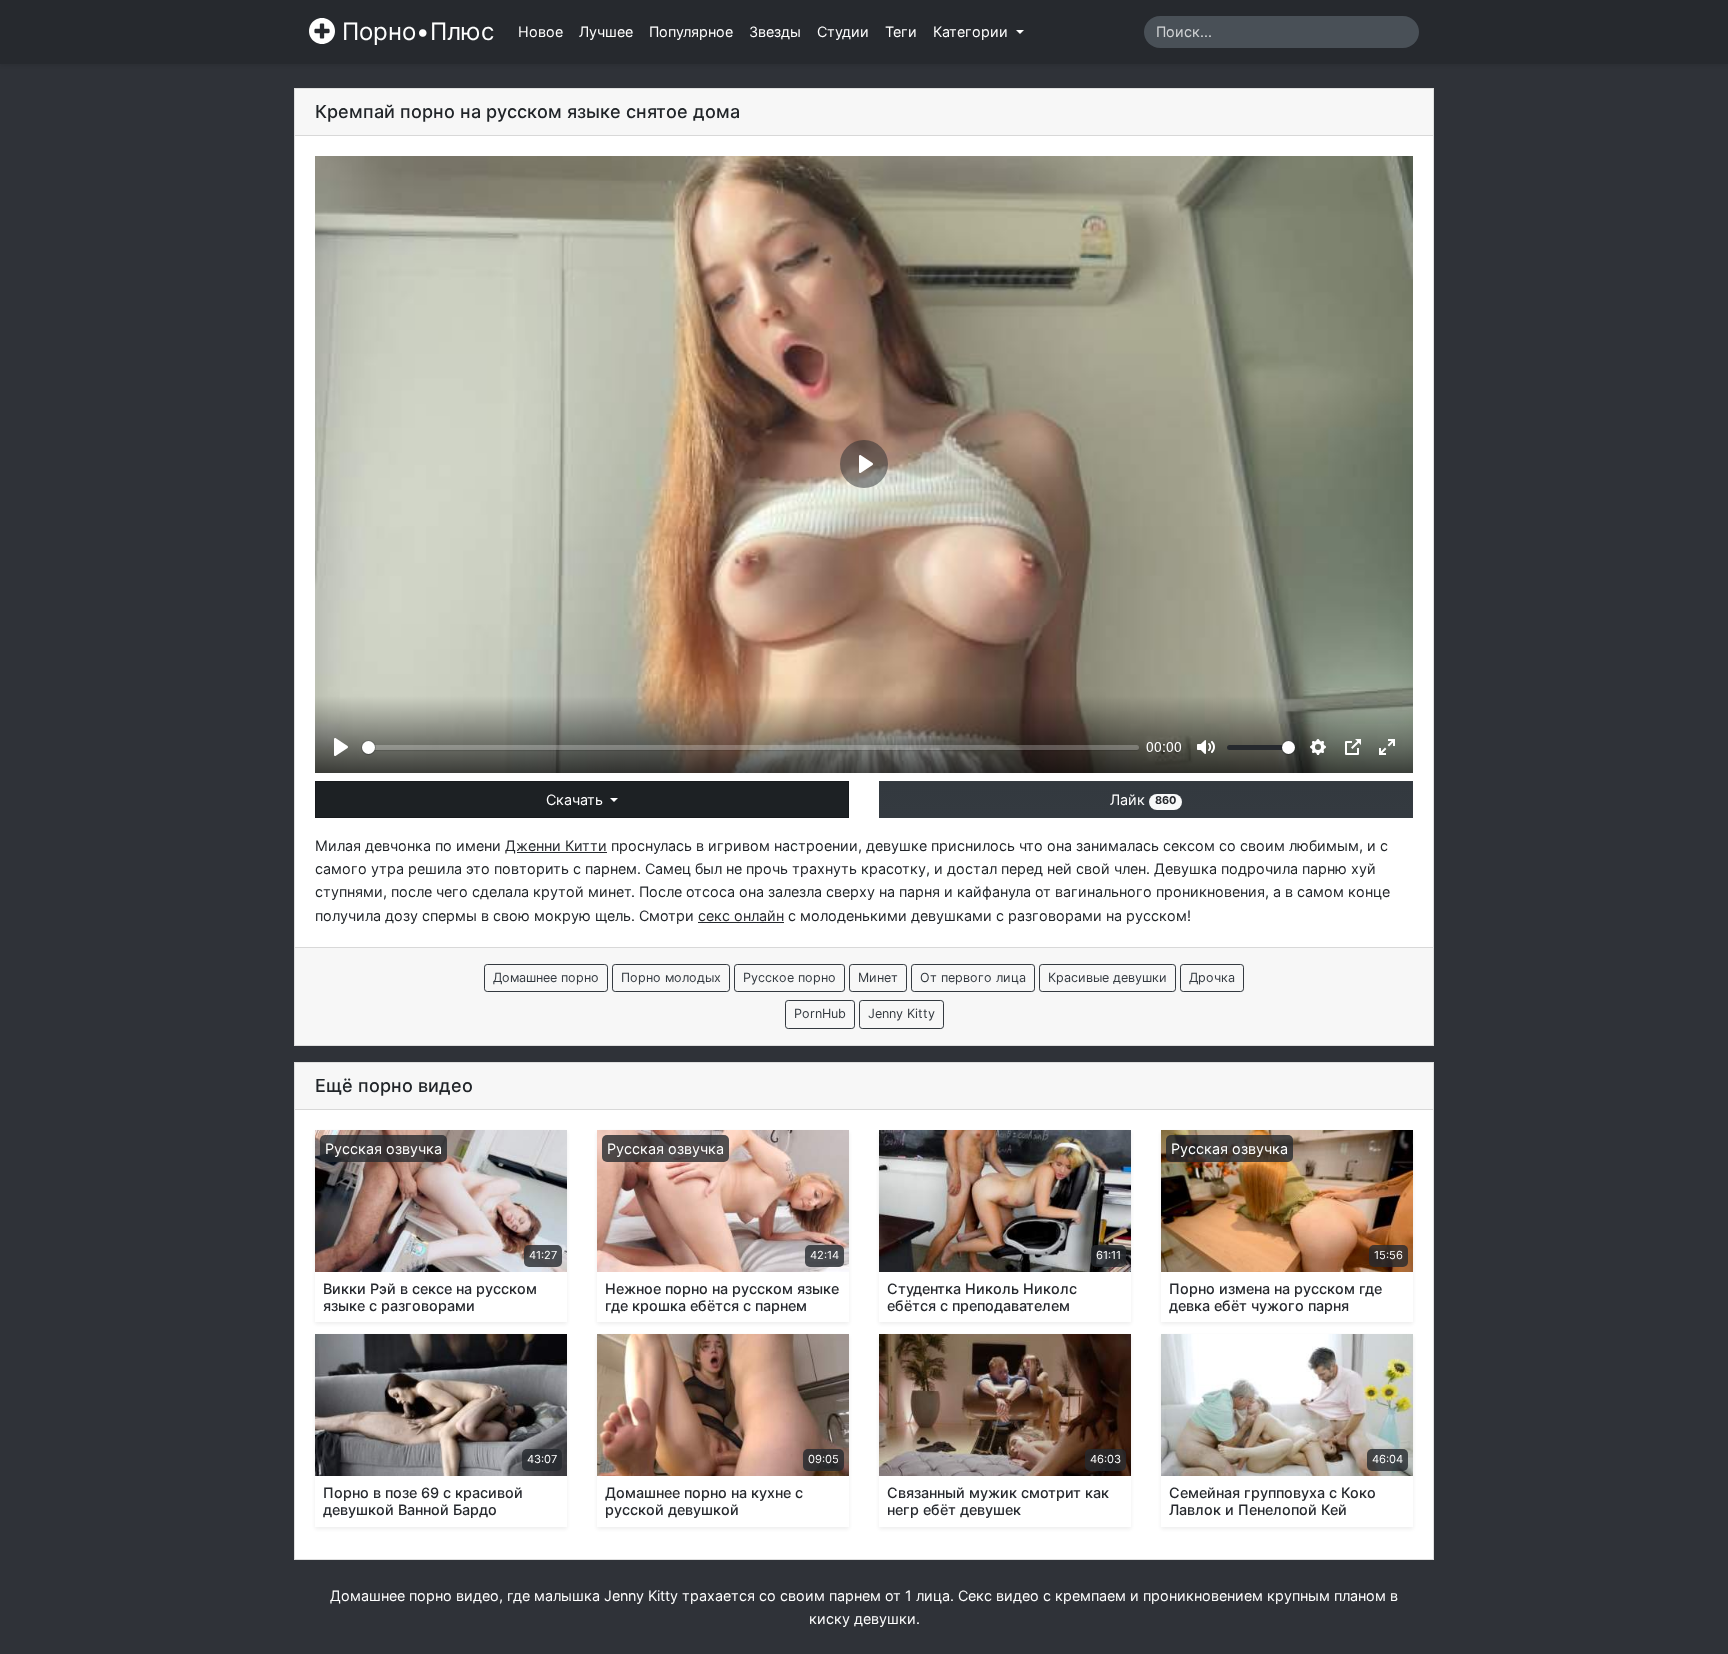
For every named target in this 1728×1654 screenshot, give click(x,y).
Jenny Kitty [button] (901, 1013)
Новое (540, 31)
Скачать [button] (576, 799)
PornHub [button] (820, 1013)
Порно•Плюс (414, 31)
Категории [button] (972, 31)
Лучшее (606, 31)
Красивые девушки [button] (1107, 977)
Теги (901, 31)
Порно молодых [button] (671, 977)
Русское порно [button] (789, 977)
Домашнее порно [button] (546, 977)
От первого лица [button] (973, 977)
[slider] (750, 747)
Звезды (775, 31)
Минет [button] (878, 977)
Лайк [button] (1143, 799)
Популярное (691, 31)
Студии (843, 31)
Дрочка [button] (1212, 977)
